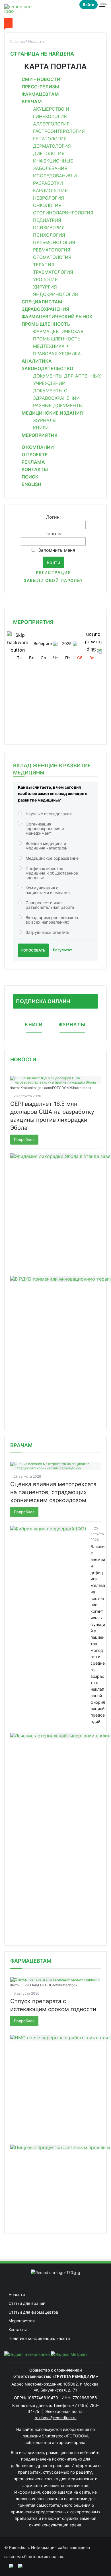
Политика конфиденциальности (39, 2338)
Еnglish (31, 484)
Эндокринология (55, 294)
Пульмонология (54, 242)
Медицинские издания (52, 413)
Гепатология (50, 139)
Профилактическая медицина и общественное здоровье (52, 873)
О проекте (35, 455)
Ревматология (52, 250)
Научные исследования (49, 814)
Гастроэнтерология (59, 131)
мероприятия (33, 622)
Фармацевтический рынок (57, 317)
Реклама (33, 462)
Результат (62, 950)
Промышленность (46, 324)
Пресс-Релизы (40, 87)
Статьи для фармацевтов (33, 2312)
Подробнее (24, 1139)
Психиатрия (49, 228)
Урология (45, 279)
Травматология (53, 272)
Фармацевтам (40, 94)
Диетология (49, 153)
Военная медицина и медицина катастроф (46, 846)
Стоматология (52, 257)
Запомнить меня (57, 550)
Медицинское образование (52, 858)
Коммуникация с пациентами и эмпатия (48, 890)
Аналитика (37, 361)
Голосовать (33, 950)
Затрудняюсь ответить (48, 932)
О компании (38, 447)
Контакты (35, 469)
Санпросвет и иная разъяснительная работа (50, 905)
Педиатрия (47, 220)
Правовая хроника (57, 354)
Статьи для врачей (27, 2303)
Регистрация (54, 572)
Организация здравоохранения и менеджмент (45, 828)
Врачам (32, 102)
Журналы (45, 420)
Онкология (47, 205)
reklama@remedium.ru (56, 2418)
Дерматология (52, 146)
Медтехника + (51, 346)
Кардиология (50, 190)
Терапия (44, 265)
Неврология (49, 198)
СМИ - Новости (41, 79)
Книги (41, 428)
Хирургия (45, 287)
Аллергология (51, 124)
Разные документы (58, 405)
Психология (49, 235)
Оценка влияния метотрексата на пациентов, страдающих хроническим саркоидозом (53, 1492)
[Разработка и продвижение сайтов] (9, 2566)
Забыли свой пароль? (53, 580)
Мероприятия (40, 435)
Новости (23, 1059)
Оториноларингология (63, 213)
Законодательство (47, 368)
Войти (89, 5)
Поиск (30, 477)
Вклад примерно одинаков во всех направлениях (52, 920)
